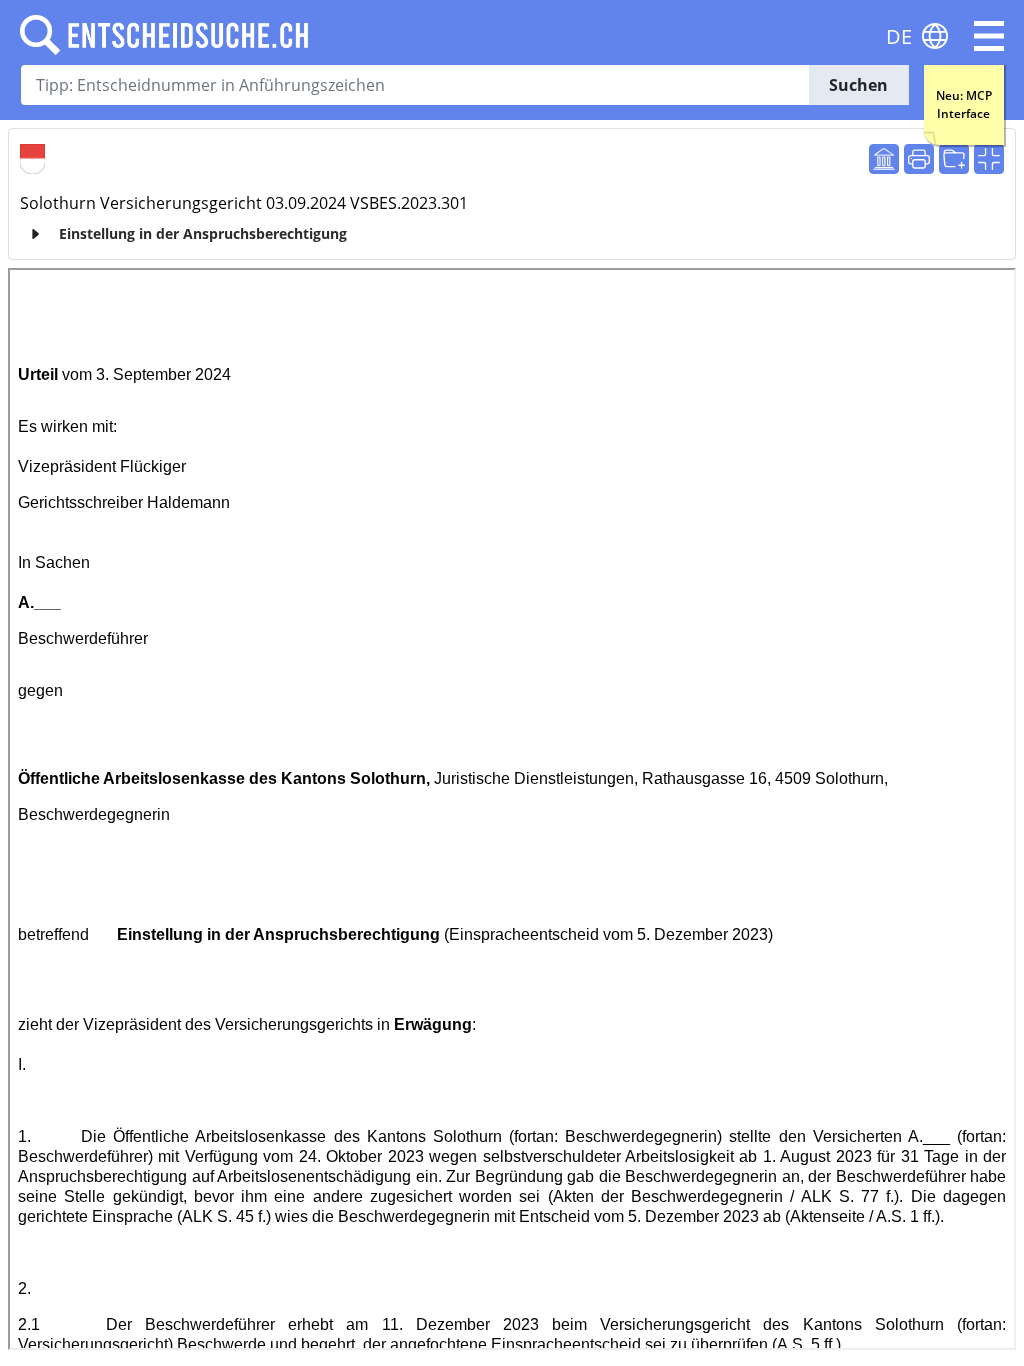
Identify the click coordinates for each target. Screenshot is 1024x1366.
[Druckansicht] (919, 159)
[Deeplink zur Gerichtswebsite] (884, 159)
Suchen (858, 85)
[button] (989, 36)
